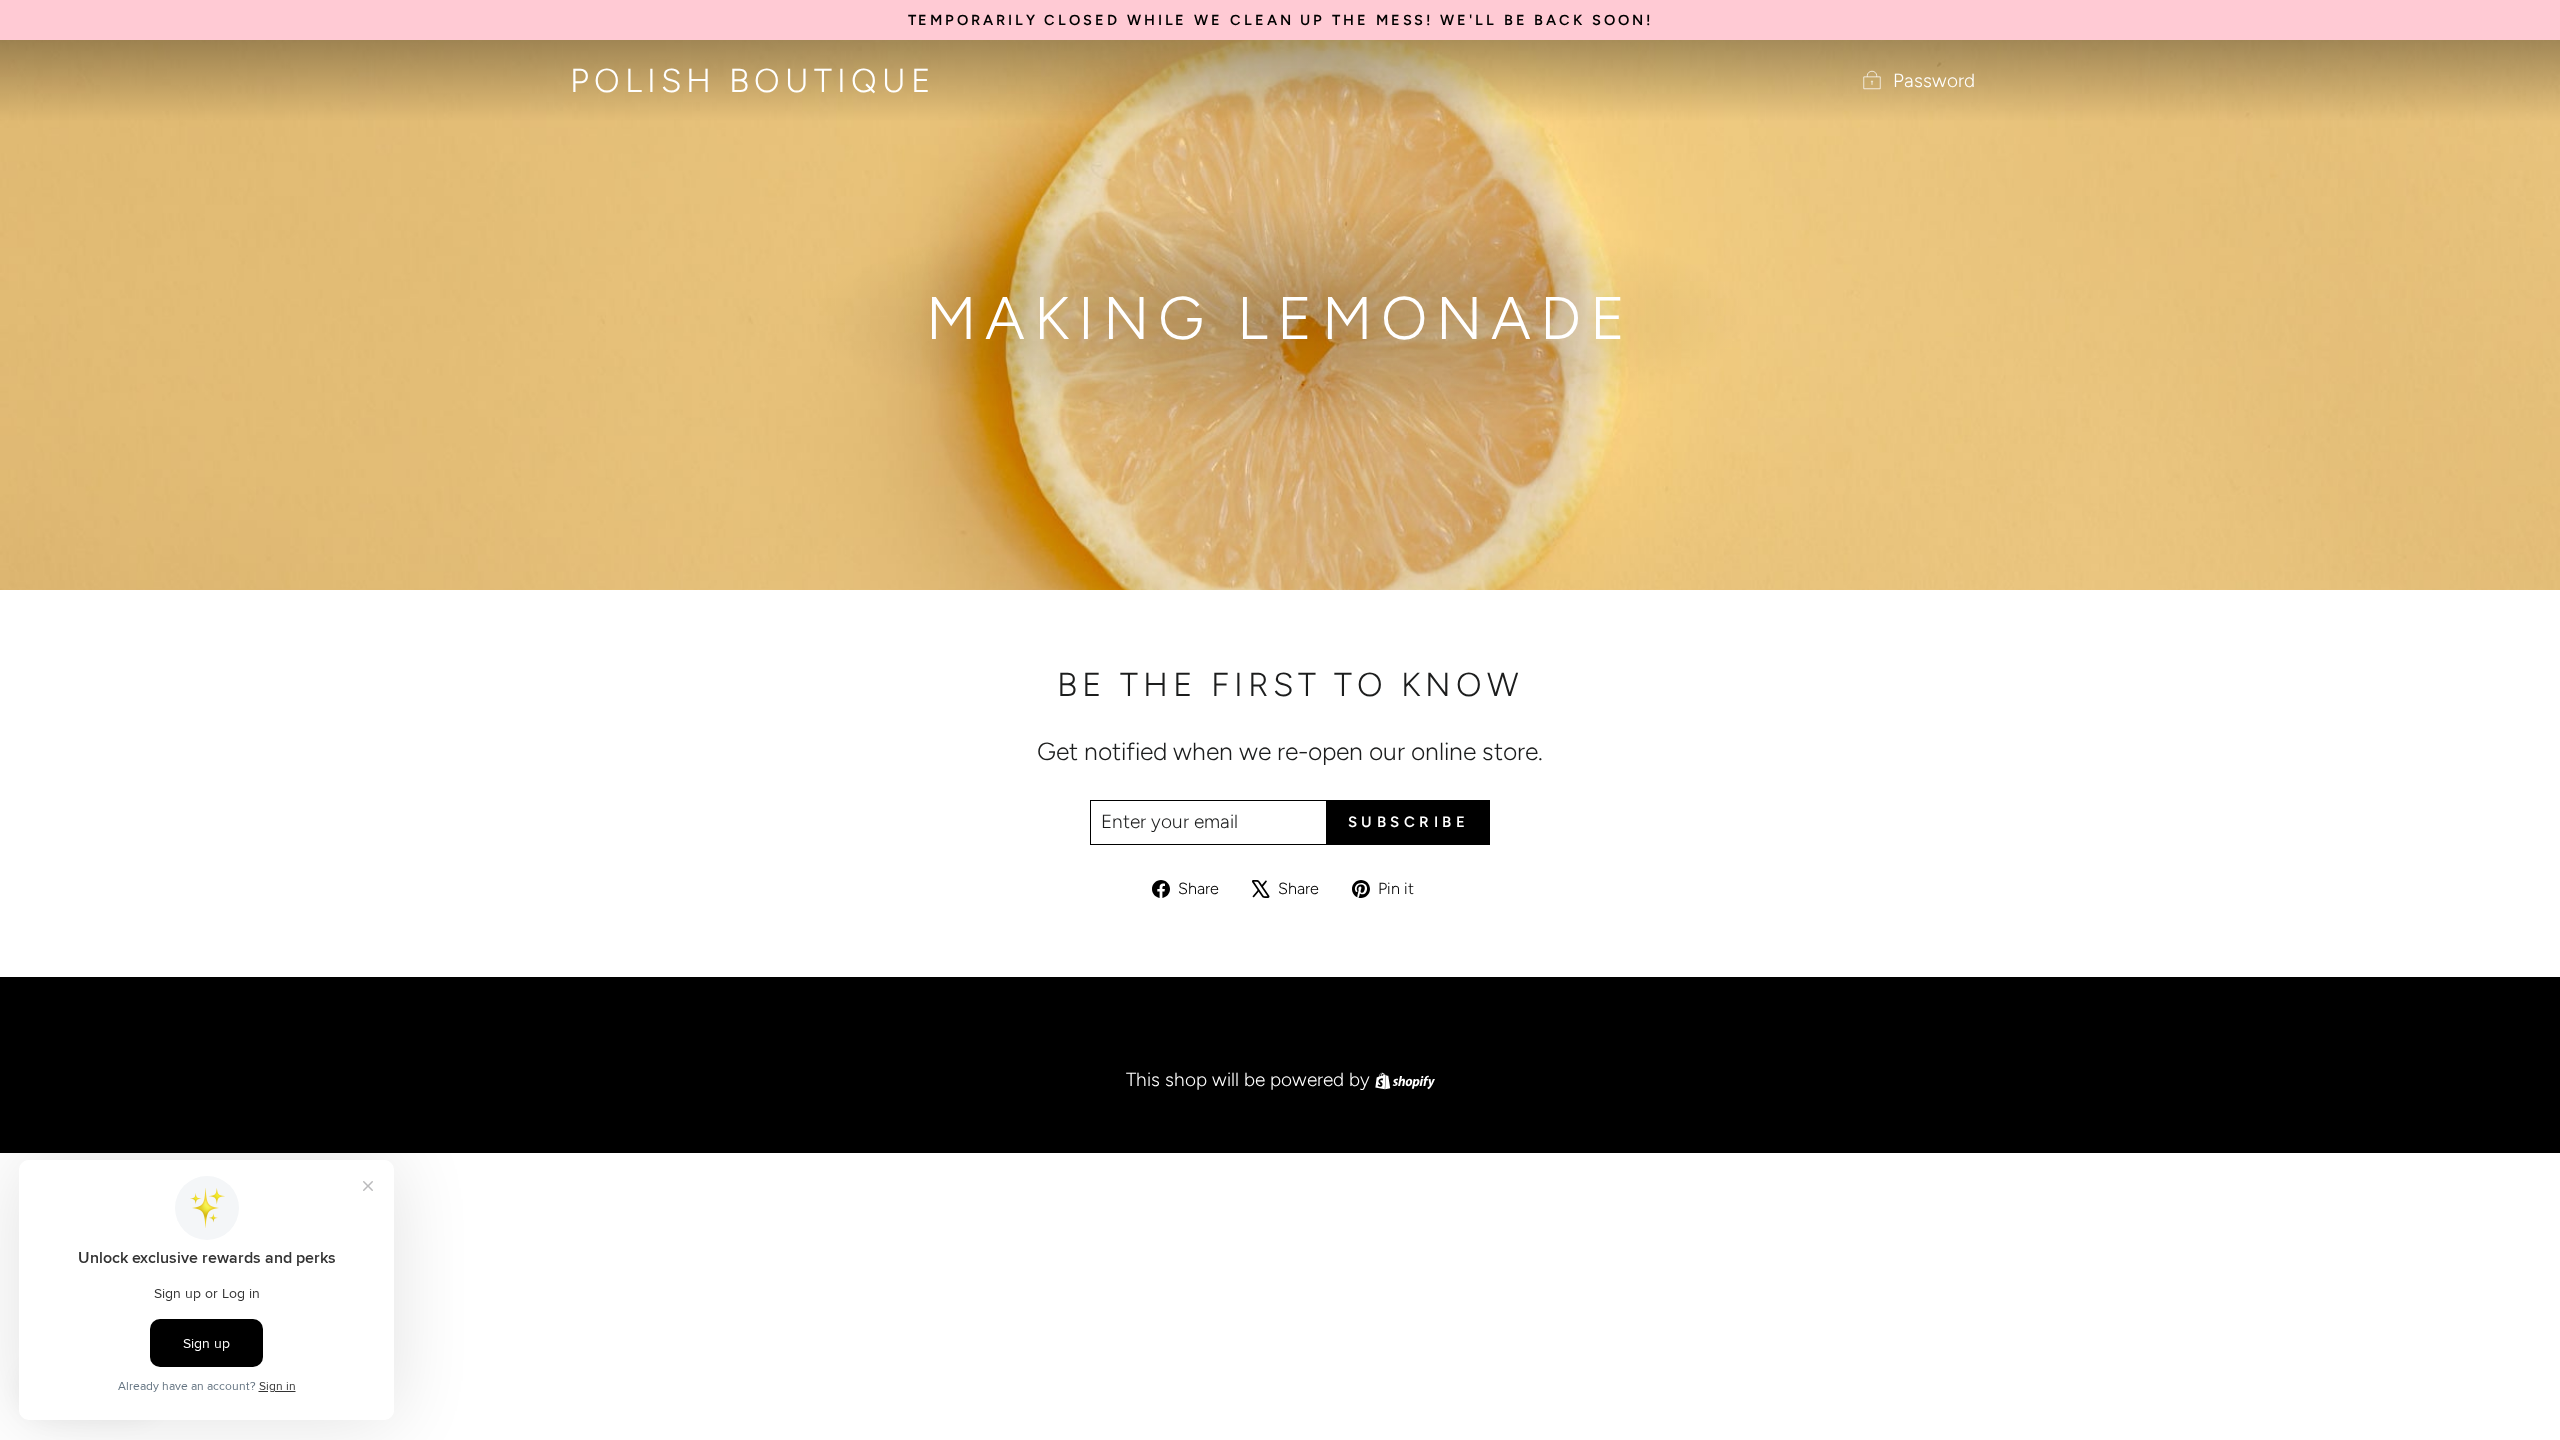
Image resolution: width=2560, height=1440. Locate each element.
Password (1934, 80)
